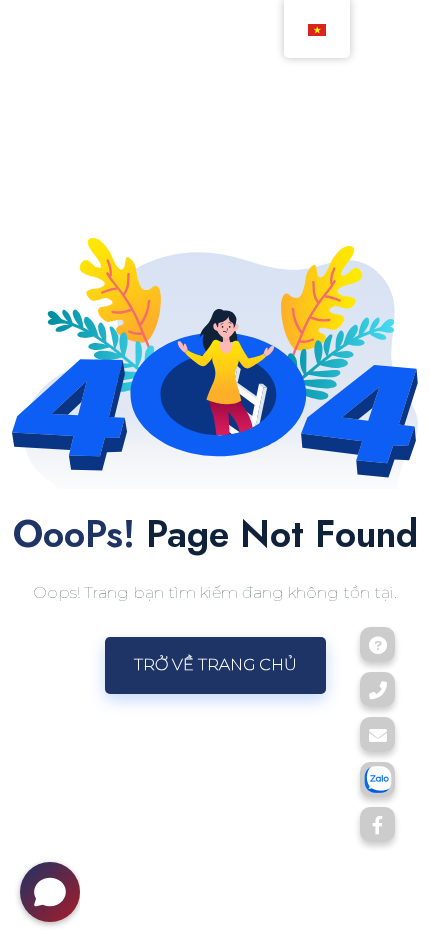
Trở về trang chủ (215, 664)
